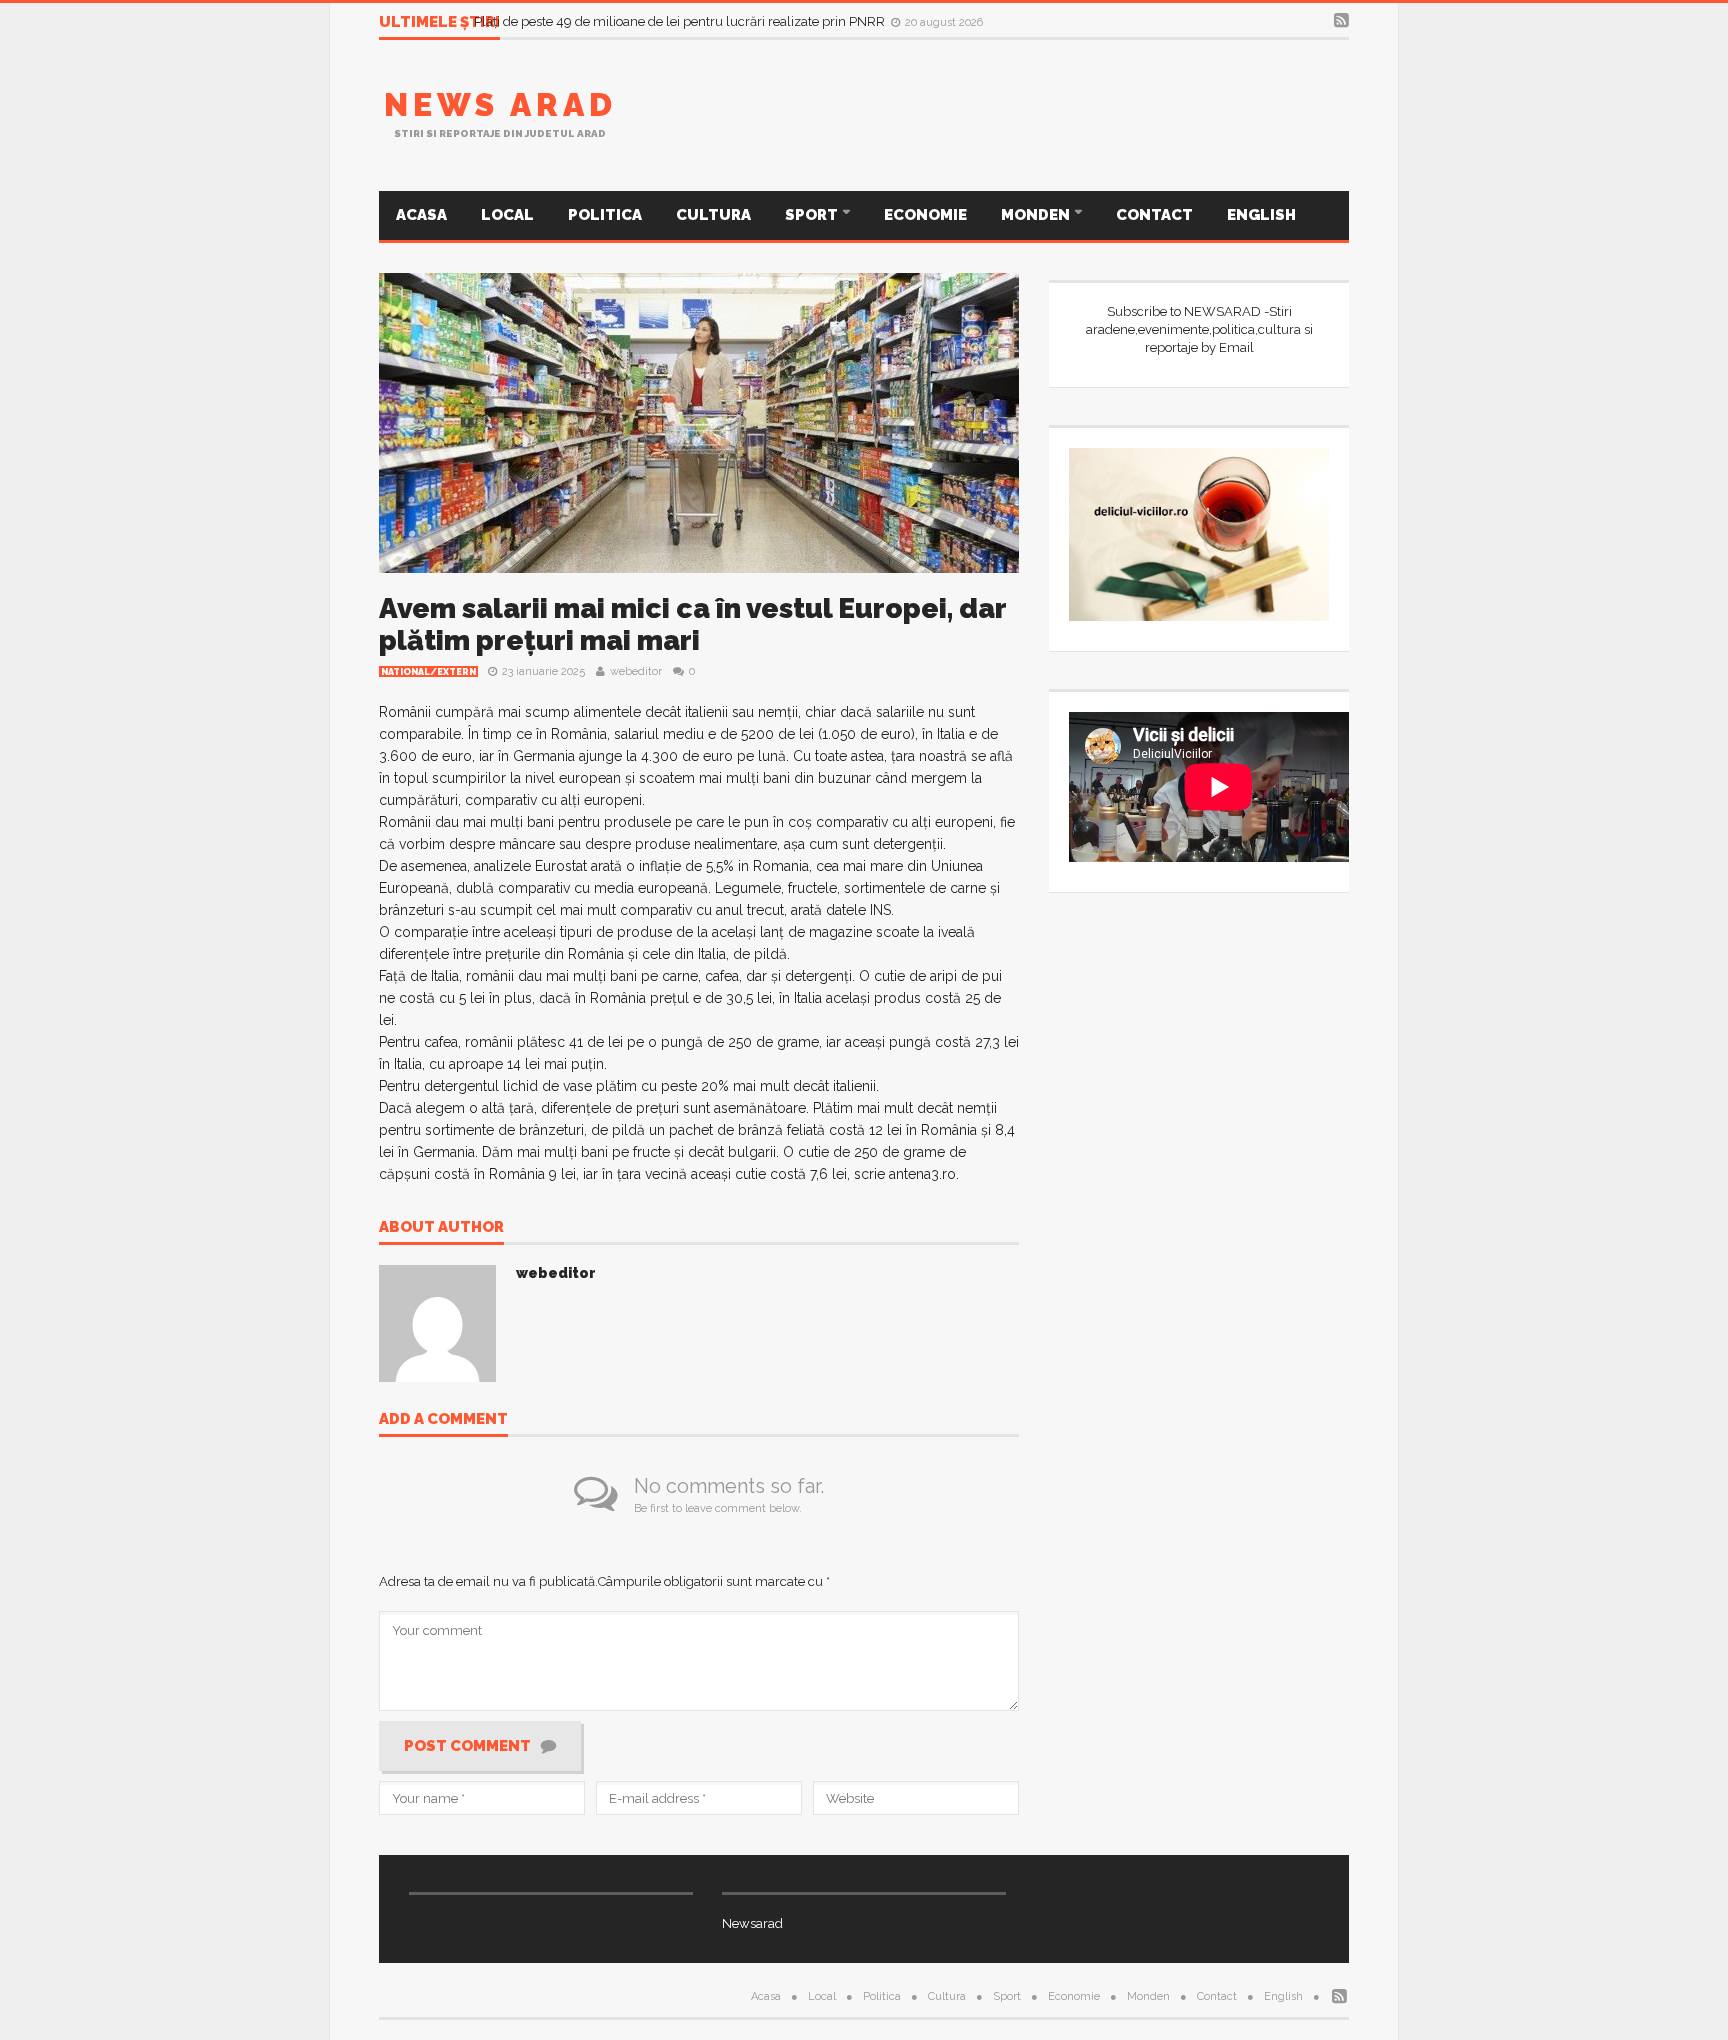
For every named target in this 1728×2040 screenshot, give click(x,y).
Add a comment (443, 1420)
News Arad (500, 104)
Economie (925, 215)
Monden (1037, 215)
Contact (1154, 215)
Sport (813, 215)
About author (441, 1228)
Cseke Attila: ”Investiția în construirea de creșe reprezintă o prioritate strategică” (708, 20)
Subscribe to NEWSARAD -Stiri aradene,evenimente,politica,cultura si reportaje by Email (1199, 329)
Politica (605, 215)
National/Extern (428, 672)
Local (507, 215)
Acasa (421, 215)
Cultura (713, 215)
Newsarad (752, 1923)
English (1261, 215)
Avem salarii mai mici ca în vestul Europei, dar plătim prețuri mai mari (692, 624)
